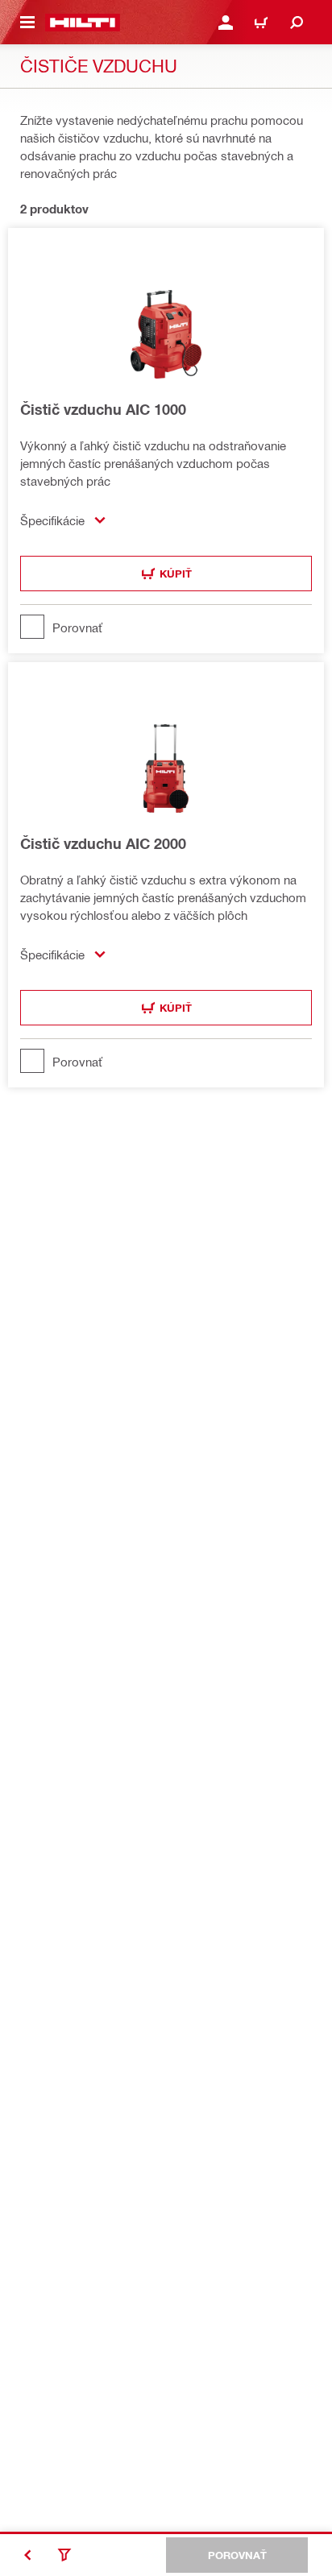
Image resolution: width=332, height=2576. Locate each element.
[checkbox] (166, 627)
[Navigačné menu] (27, 23)
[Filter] (64, 2555)
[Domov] (83, 23)
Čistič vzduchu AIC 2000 (103, 843)
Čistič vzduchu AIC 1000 (103, 409)
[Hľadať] (297, 23)
